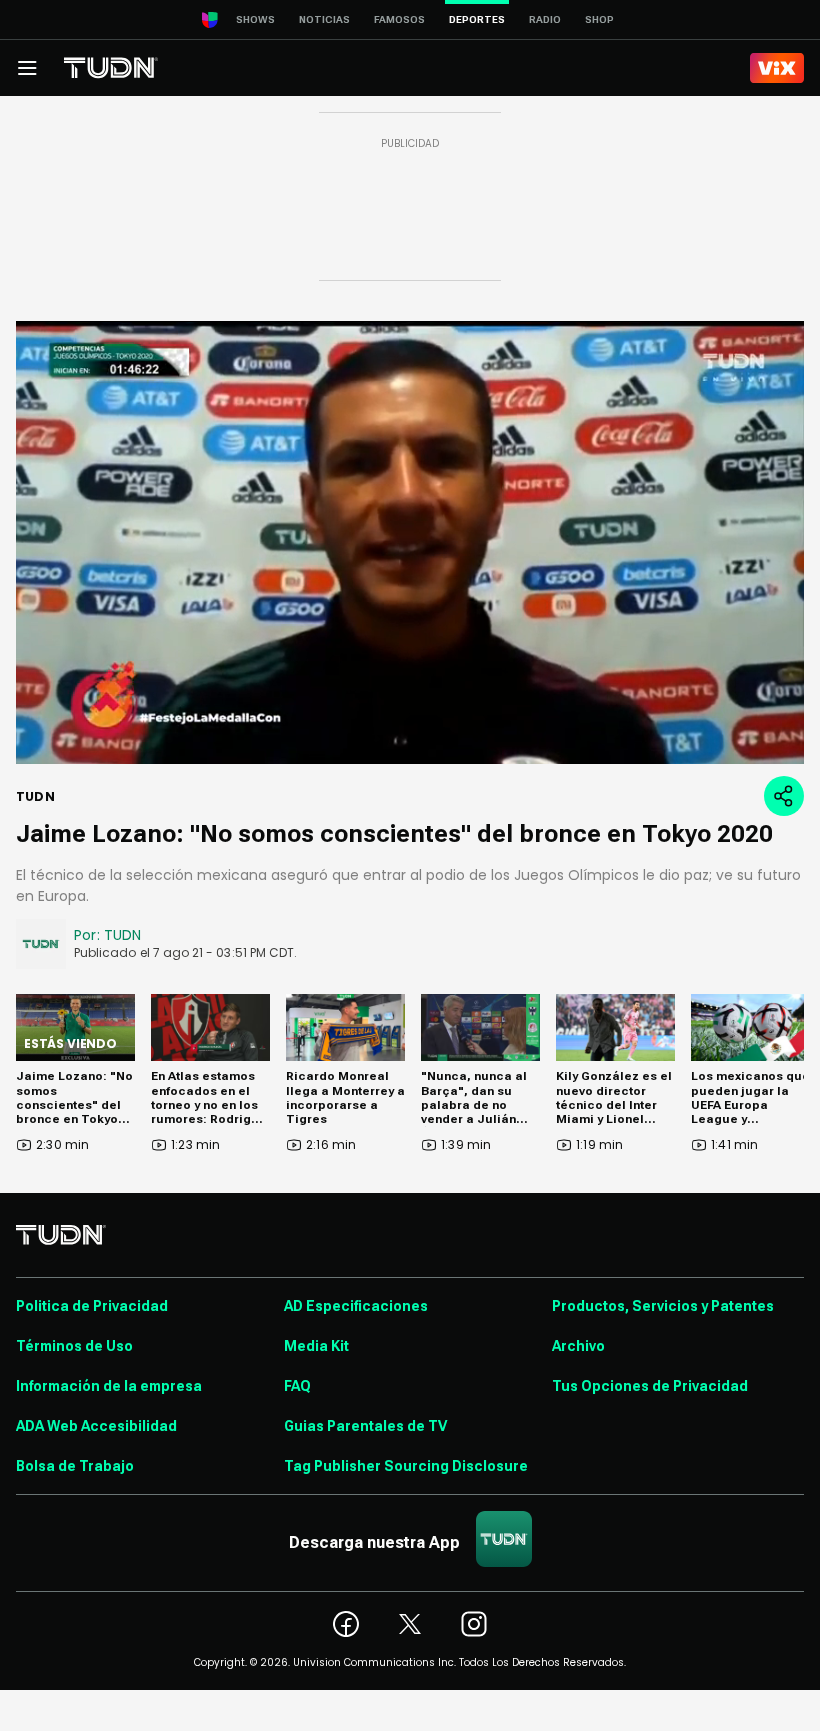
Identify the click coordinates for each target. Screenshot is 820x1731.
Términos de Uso (74, 1346)
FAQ (297, 1386)
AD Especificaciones (356, 1306)
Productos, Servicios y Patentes (663, 1306)
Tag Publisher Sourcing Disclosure (406, 1466)
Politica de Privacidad (92, 1306)
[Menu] (27, 68)
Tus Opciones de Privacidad (650, 1386)
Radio (545, 19)
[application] (410, 542)
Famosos (399, 19)
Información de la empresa (109, 1386)
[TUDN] (111, 68)
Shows (255, 19)
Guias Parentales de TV (365, 1426)
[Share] (784, 796)
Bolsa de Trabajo (75, 1466)
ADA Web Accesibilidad (96, 1426)
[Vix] (777, 68)
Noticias (324, 19)
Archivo (578, 1346)
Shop (599, 19)
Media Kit (316, 1346)
